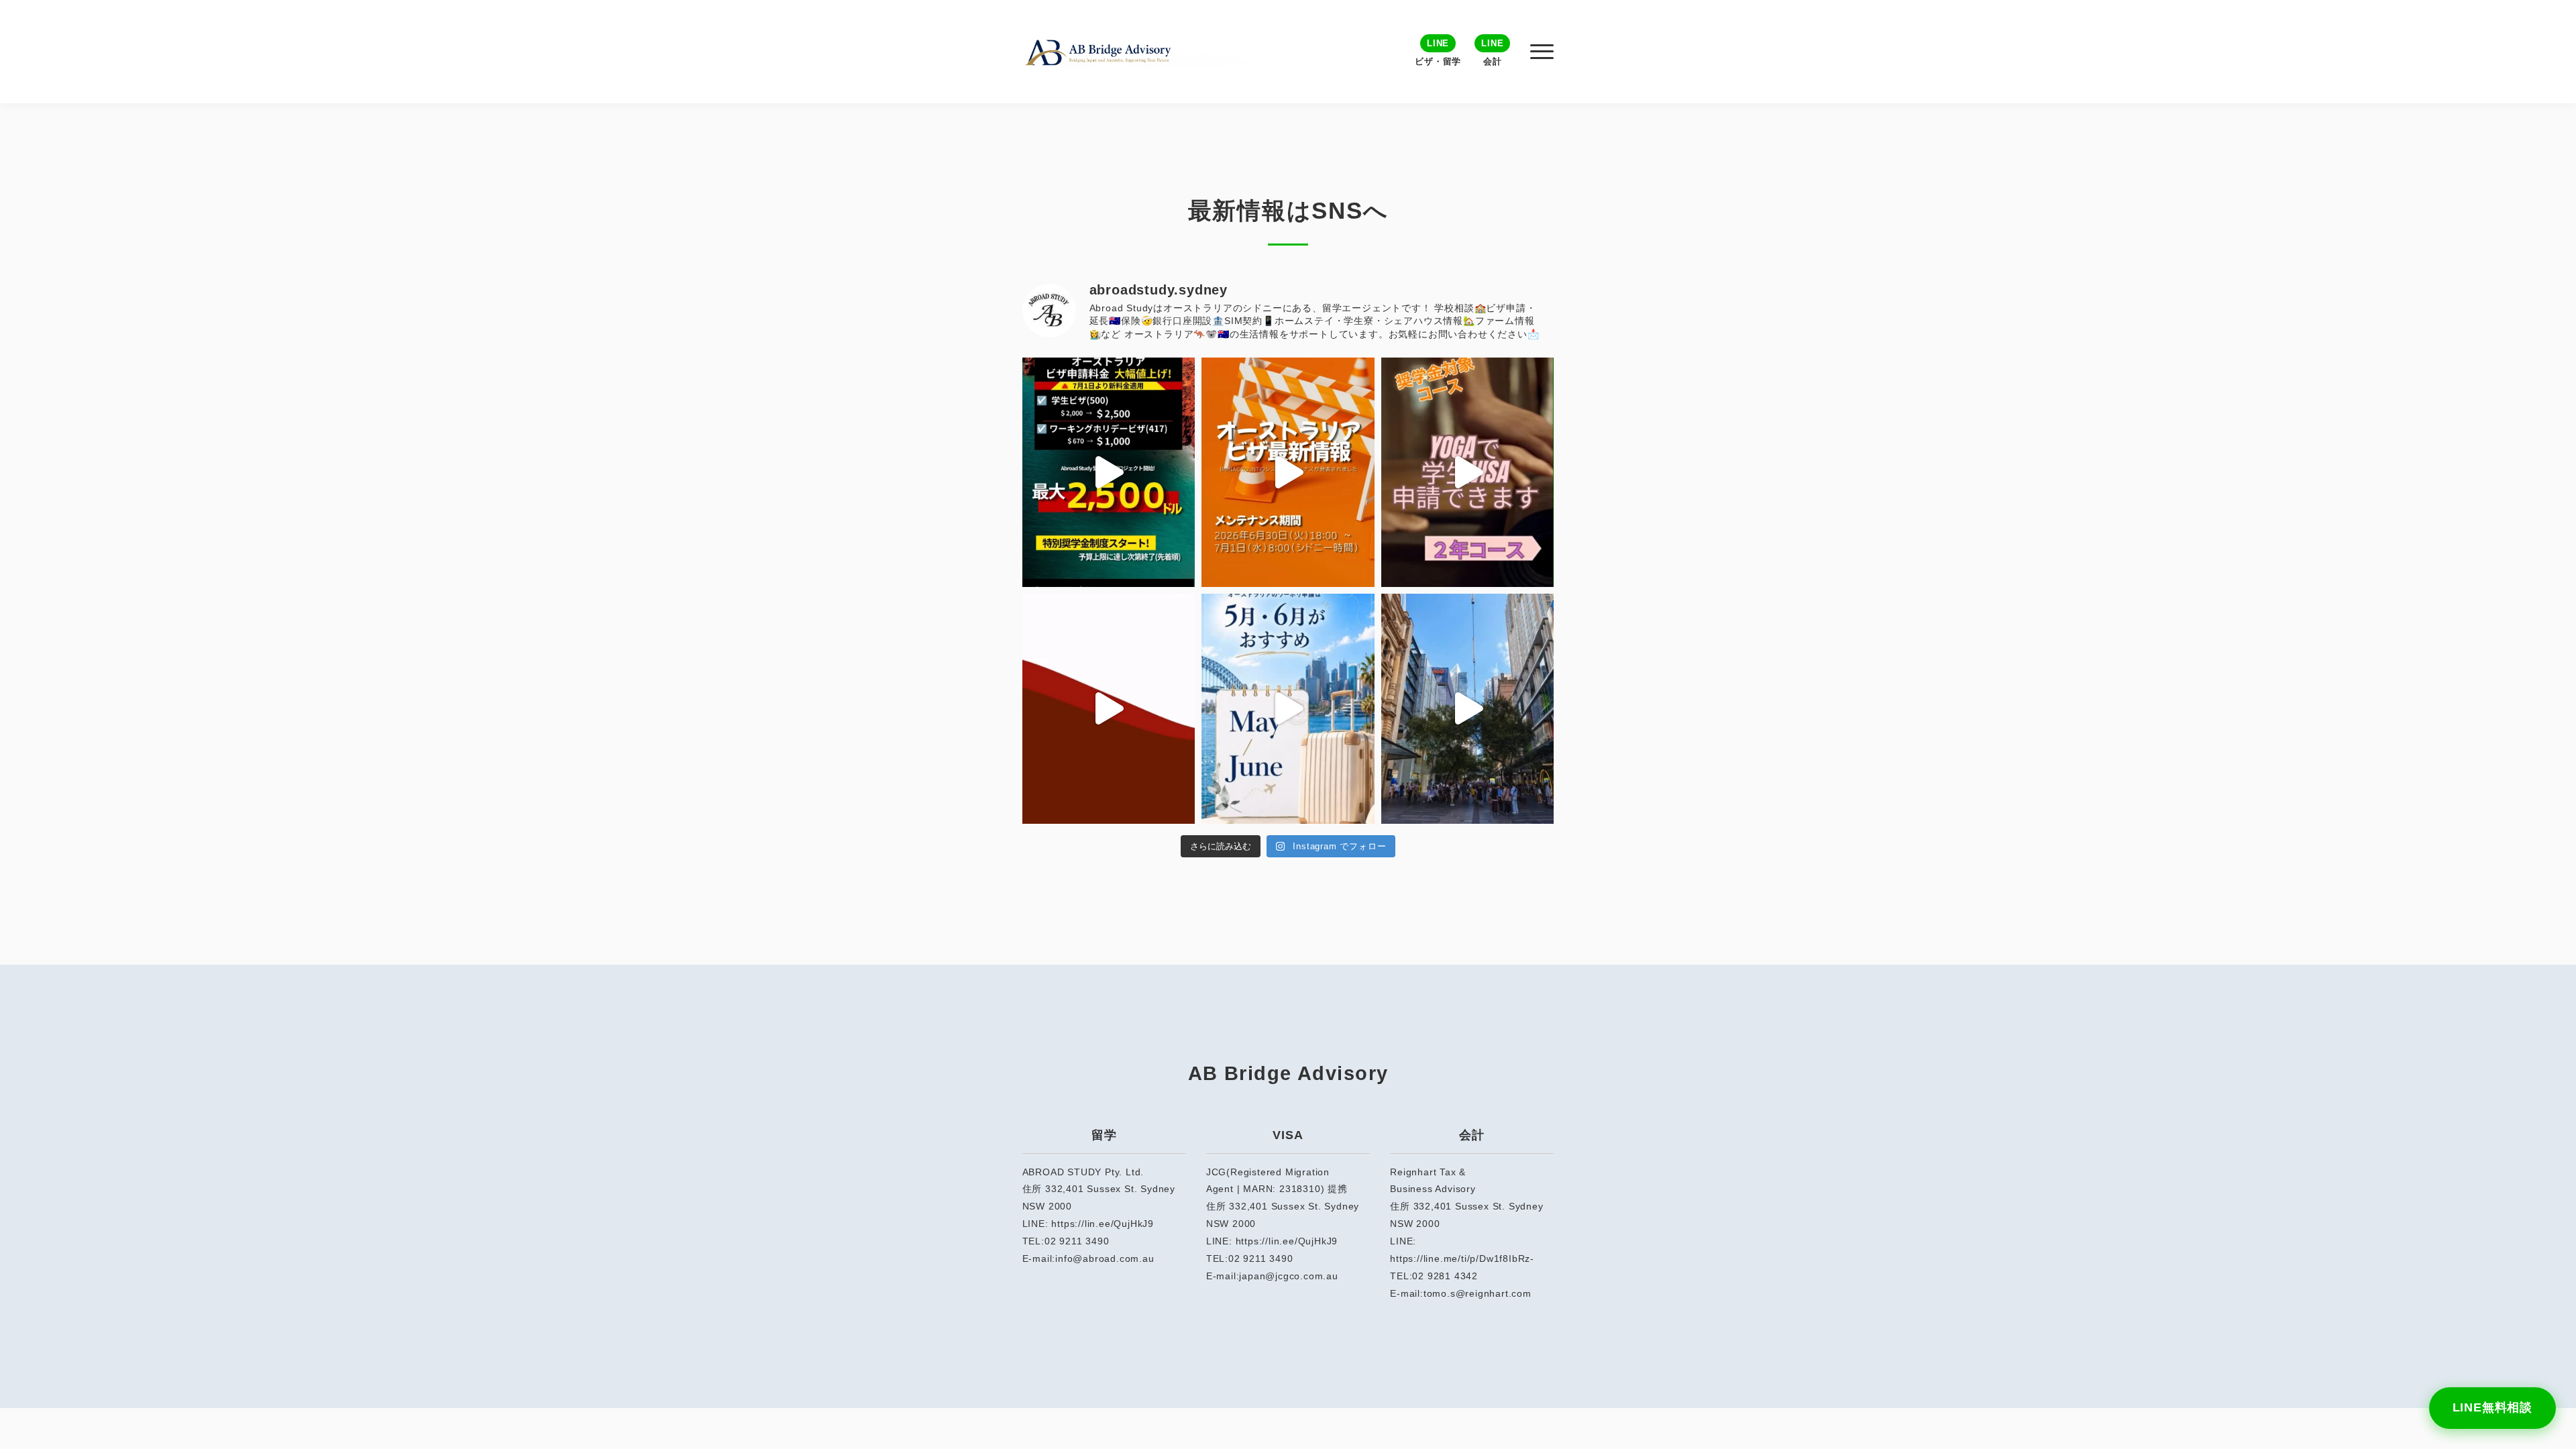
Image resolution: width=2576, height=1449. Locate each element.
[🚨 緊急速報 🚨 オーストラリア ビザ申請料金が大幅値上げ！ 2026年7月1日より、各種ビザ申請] (1109, 473)
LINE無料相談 (2492, 1407)
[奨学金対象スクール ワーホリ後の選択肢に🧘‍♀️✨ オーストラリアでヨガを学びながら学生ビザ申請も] (1468, 473)
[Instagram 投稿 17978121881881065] (1288, 473)
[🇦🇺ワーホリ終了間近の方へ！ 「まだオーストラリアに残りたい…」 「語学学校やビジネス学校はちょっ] (1109, 709)
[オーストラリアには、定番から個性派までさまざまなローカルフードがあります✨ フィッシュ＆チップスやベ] (1468, 709)
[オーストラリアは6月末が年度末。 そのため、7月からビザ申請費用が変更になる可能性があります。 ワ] (1288, 709)
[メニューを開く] (1542, 52)
